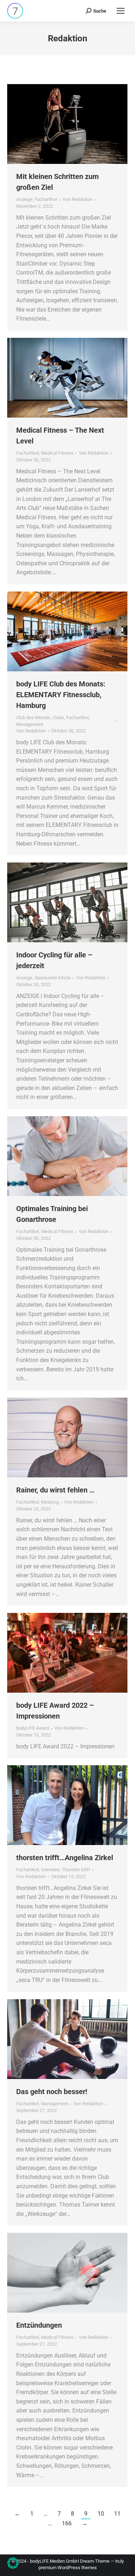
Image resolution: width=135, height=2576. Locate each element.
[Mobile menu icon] (121, 11)
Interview (50, 1870)
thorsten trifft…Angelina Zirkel (65, 1858)
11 (117, 2514)
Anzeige (24, 199)
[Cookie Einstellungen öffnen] (13, 2567)
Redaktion (67, 38)
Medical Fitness (57, 453)
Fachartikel (46, 199)
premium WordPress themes (68, 2568)
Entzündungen (39, 2325)
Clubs (58, 717)
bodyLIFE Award (33, 1728)
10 (101, 2514)
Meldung (50, 1502)
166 (67, 2523)
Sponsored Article (53, 978)
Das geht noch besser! (52, 2092)
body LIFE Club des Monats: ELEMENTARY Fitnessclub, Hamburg (61, 695)
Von (77, 199)
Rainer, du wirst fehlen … (55, 1490)
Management (30, 724)
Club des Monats (33, 717)
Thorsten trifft (76, 1870)
